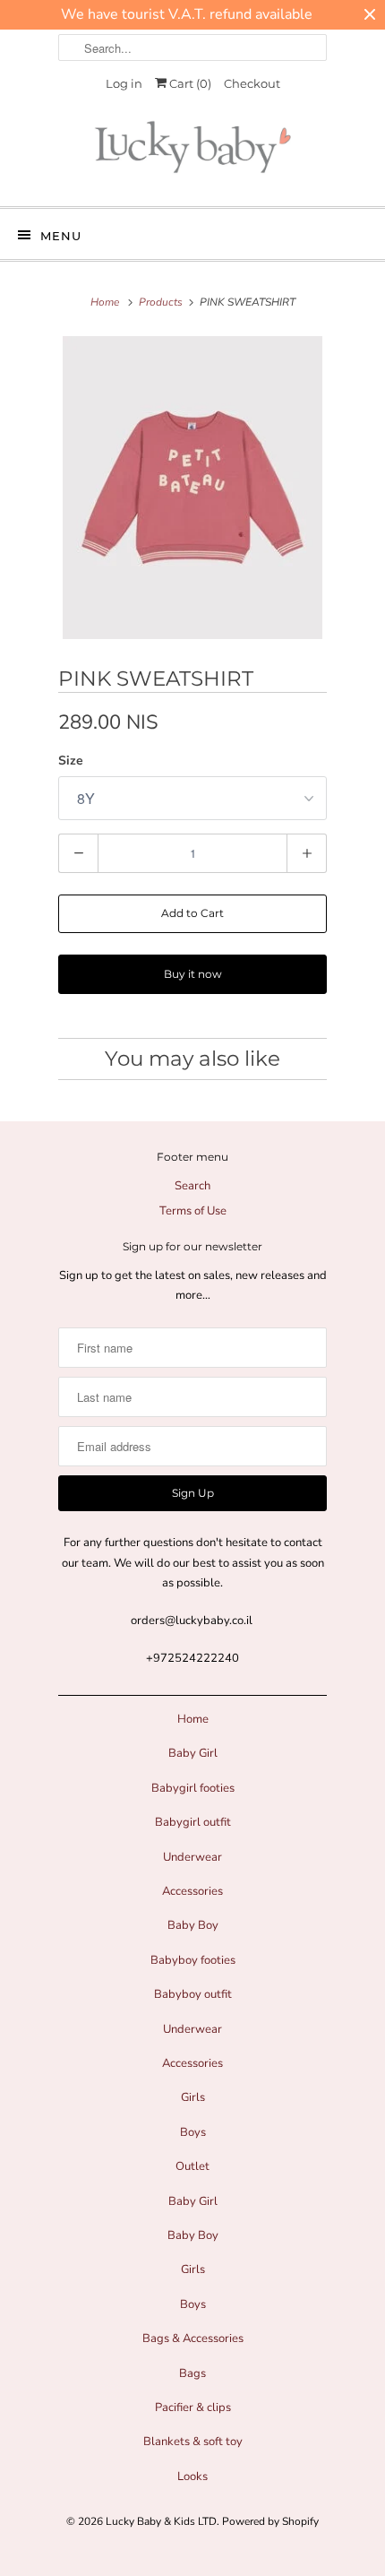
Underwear (192, 1857)
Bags (192, 2373)
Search (192, 1186)
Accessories (192, 1891)
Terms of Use (193, 1211)
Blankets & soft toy (193, 2442)
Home (193, 1719)
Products (161, 302)
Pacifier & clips (193, 2407)
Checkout (252, 83)
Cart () (189, 83)
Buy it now (193, 974)
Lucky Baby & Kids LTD (161, 2521)
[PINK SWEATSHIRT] (192, 488)
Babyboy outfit (193, 1994)
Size (71, 761)
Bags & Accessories (193, 2338)
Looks (192, 2477)
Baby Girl (193, 1753)
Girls (193, 2097)
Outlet (192, 2166)
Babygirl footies (193, 1788)
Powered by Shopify (270, 2521)
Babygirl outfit (193, 1822)
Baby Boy (193, 1925)
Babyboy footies (193, 1960)
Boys (193, 2132)
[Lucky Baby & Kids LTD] (192, 151)
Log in (124, 83)
